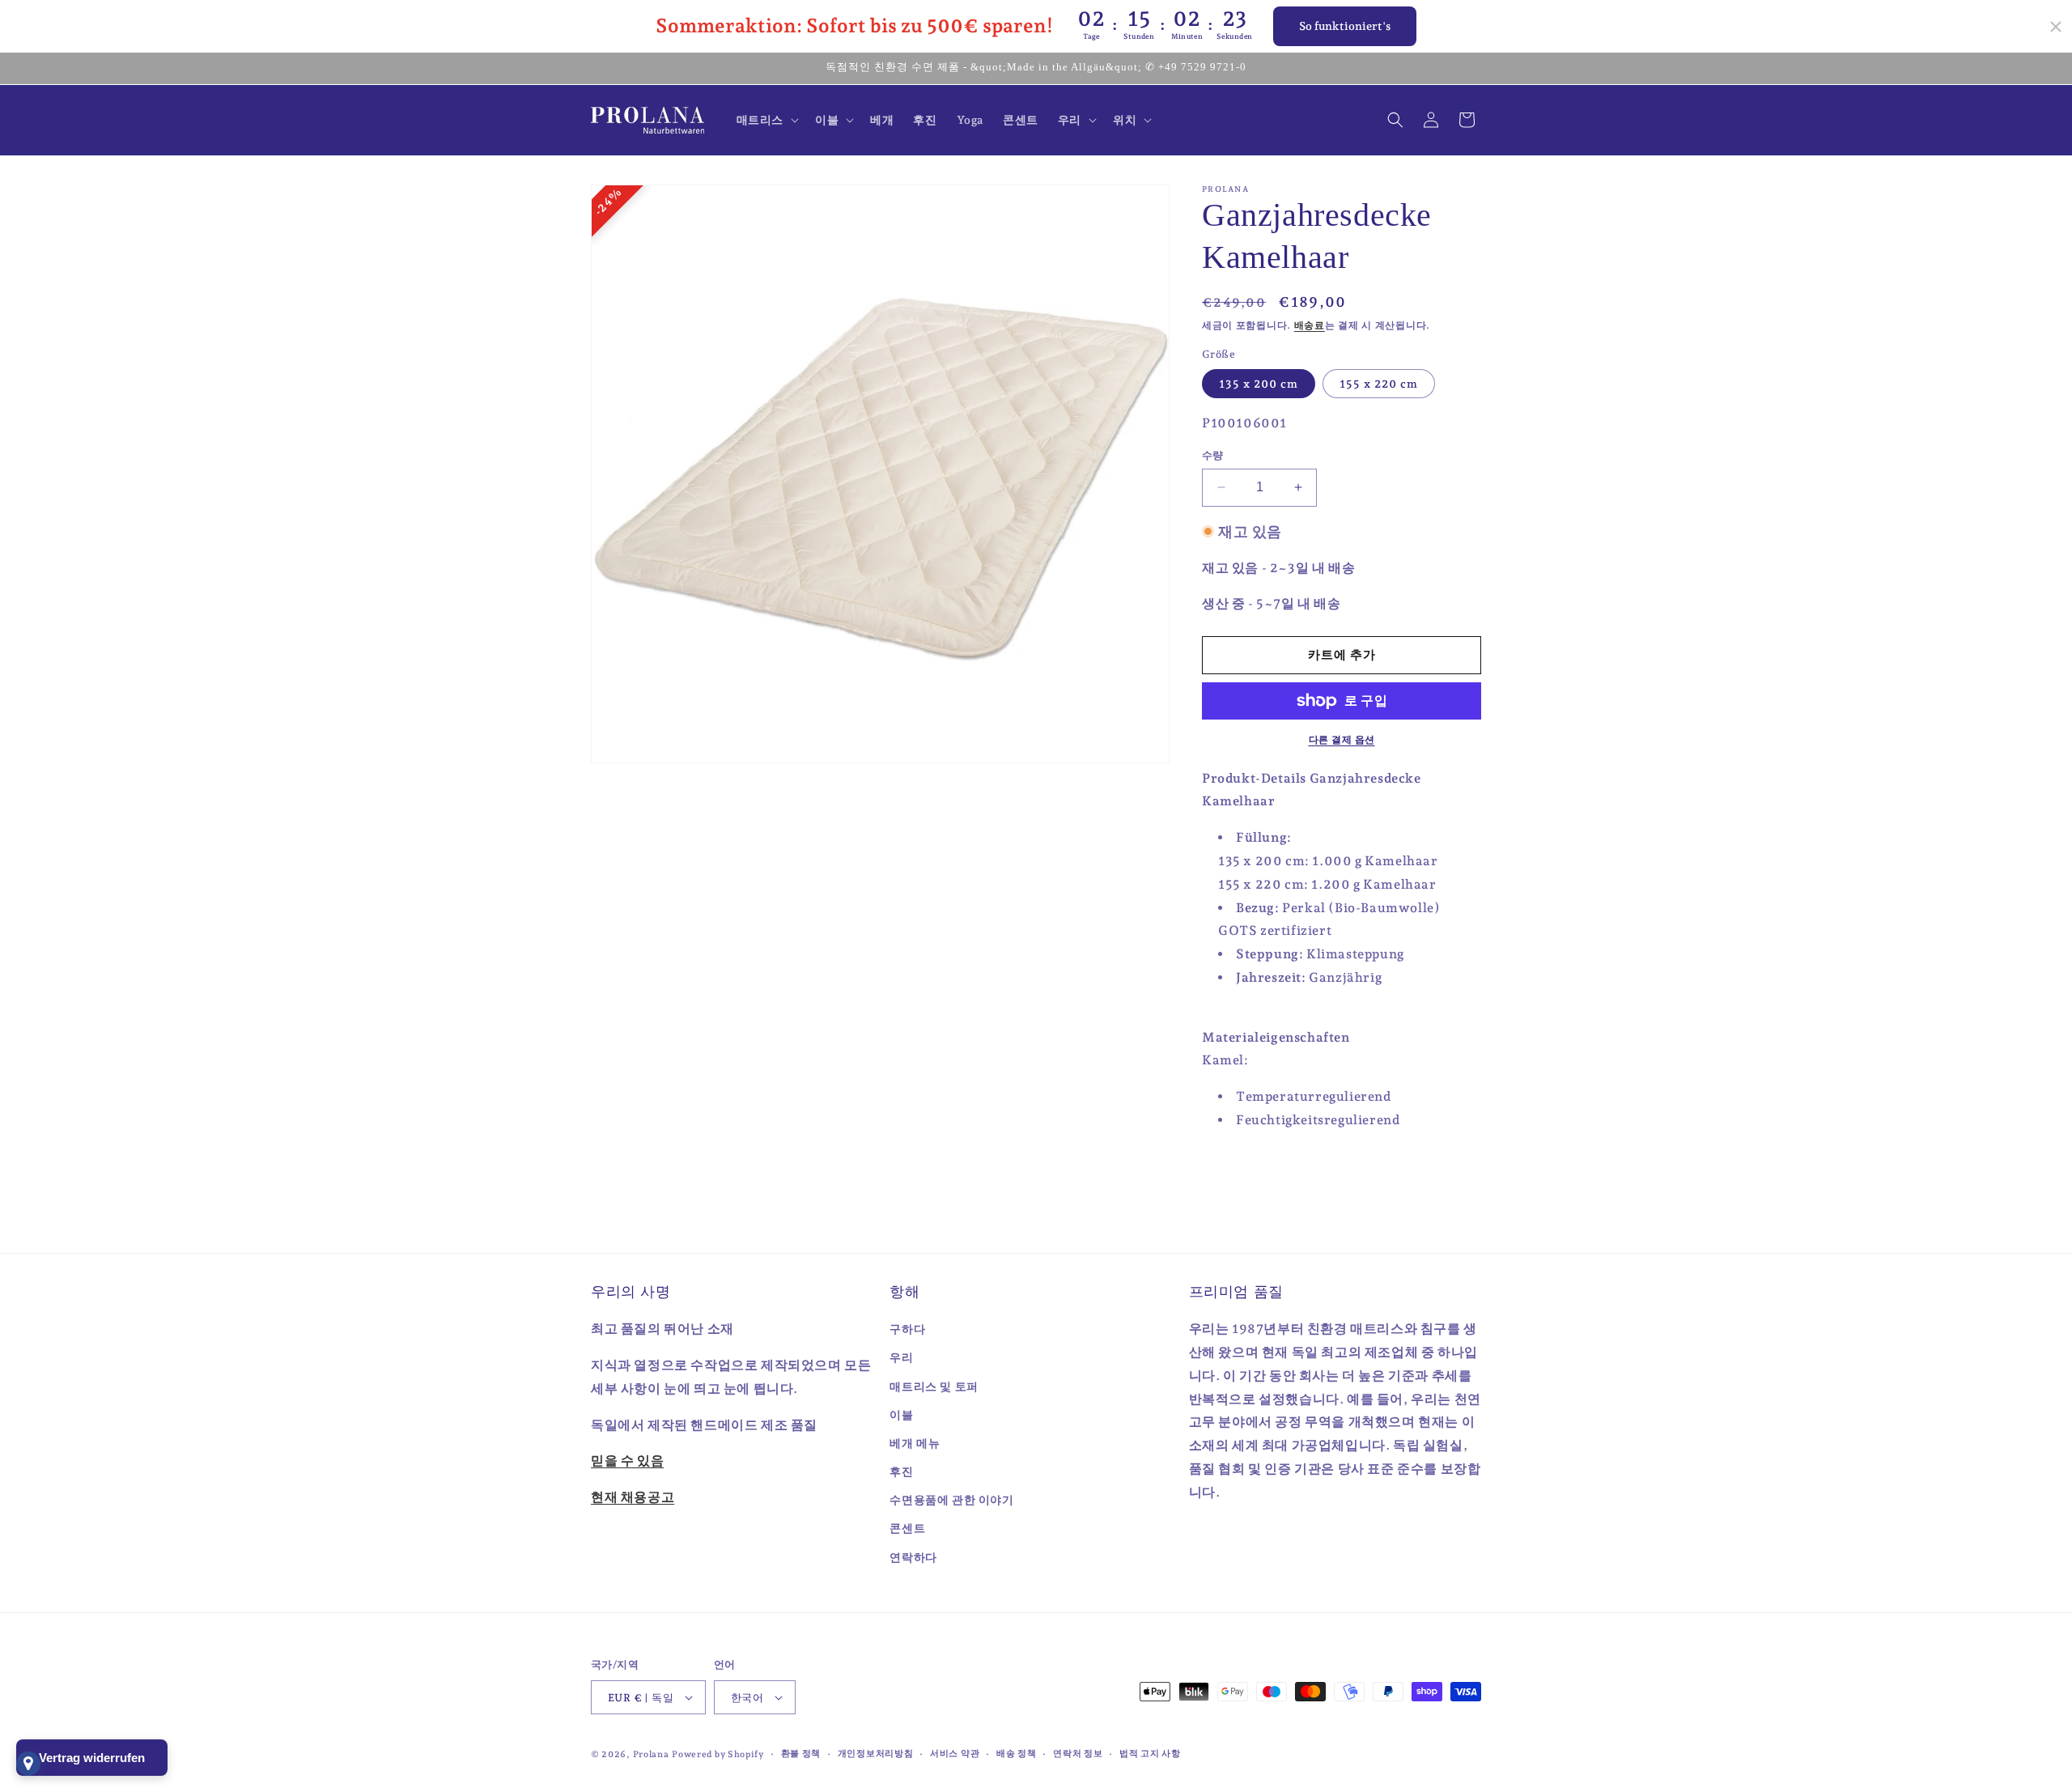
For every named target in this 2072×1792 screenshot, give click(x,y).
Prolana (651, 1754)
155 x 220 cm (1379, 384)
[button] (766, 120)
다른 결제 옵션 (1342, 740)
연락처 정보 (1078, 1754)
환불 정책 (801, 1754)
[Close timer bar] (2056, 27)
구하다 (907, 1329)
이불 (901, 1415)
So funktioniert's (1345, 26)
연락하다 (913, 1557)
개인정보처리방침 (876, 1754)
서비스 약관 (955, 1754)
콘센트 (907, 1528)
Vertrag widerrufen (92, 1758)
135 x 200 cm (1259, 384)
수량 (1213, 455)
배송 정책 (1017, 1754)
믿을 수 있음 (627, 1461)
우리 (901, 1357)
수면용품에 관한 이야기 (951, 1500)
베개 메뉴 (915, 1443)
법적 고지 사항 (1150, 1754)
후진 (901, 1471)
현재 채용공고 (633, 1497)
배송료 (1310, 325)
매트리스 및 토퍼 (934, 1386)
